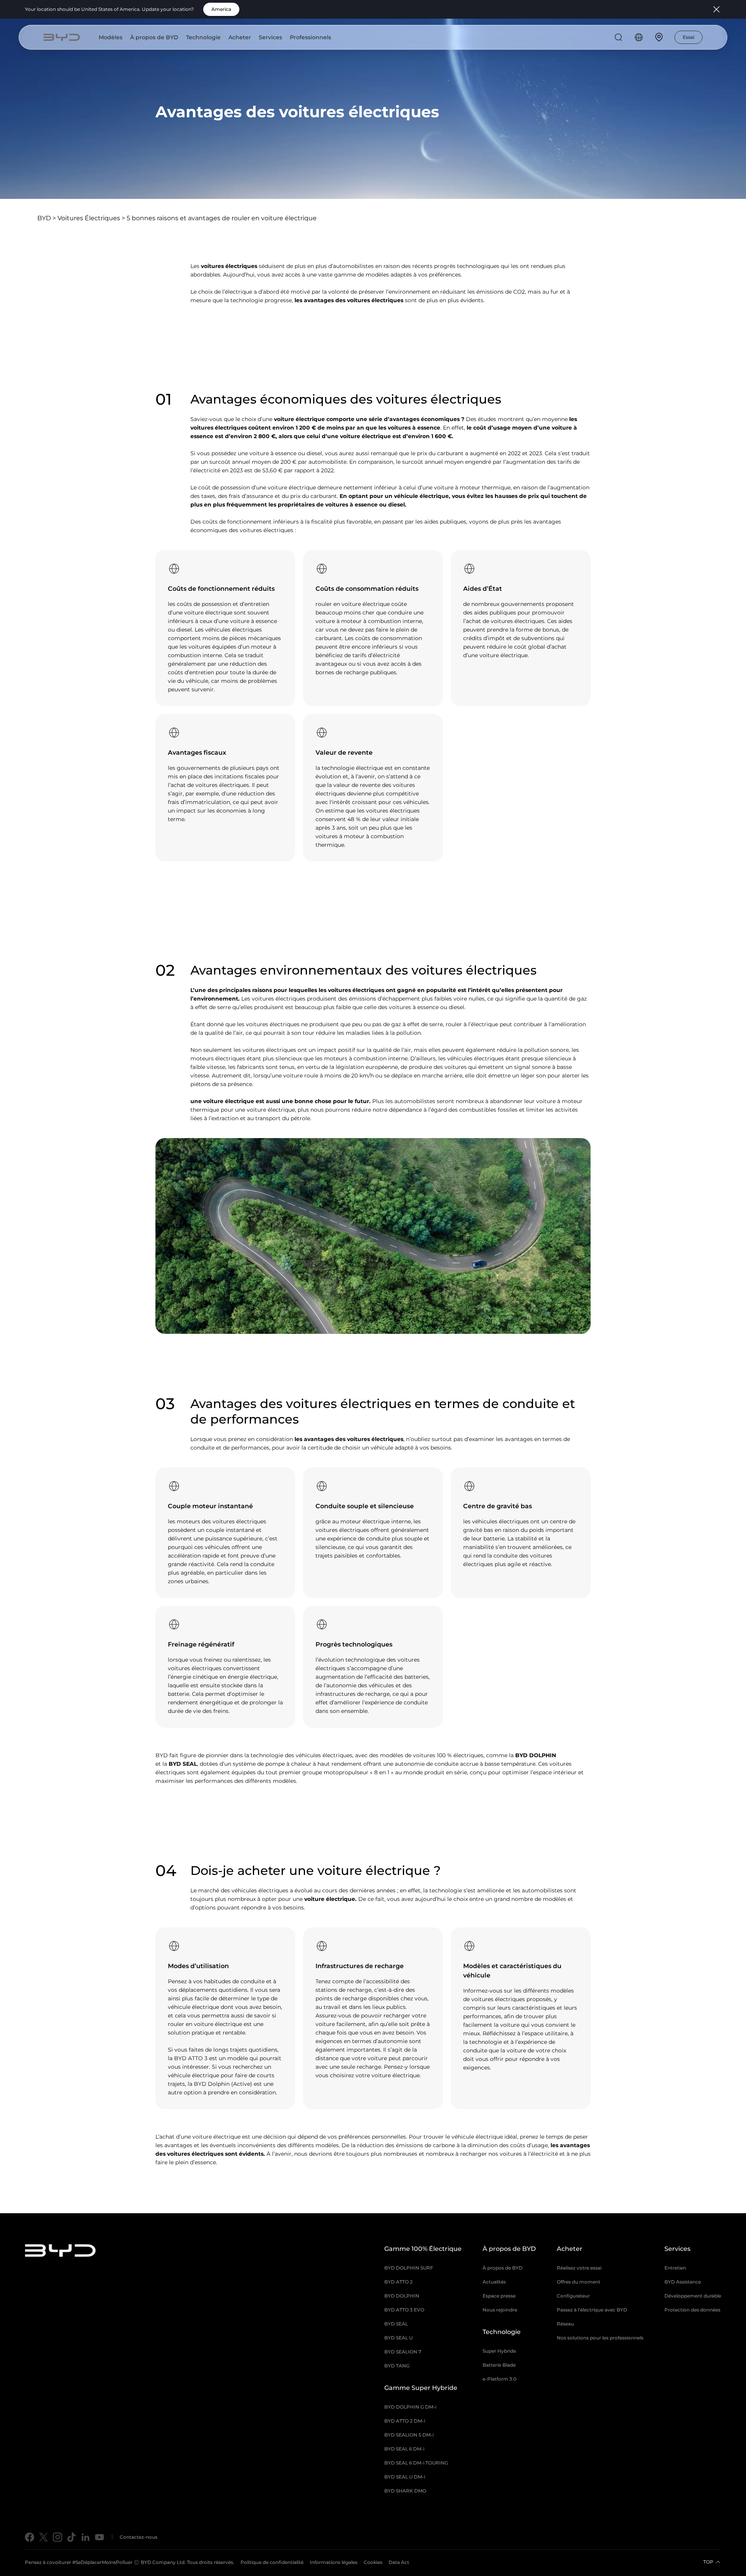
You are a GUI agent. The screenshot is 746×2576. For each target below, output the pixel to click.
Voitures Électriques (89, 218)
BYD (44, 218)
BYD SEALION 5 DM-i (409, 2435)
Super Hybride (499, 2351)
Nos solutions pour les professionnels (600, 2338)
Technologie (203, 37)
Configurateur (573, 2296)
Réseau (565, 2324)
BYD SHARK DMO (405, 2491)
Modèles (111, 37)
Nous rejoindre (500, 2310)
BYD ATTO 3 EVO (404, 2310)
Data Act (399, 2562)
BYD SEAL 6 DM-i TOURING (416, 2463)
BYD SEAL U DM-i (405, 2477)
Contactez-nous (139, 2537)
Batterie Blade (499, 2365)
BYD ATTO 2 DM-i (405, 2421)
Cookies (373, 2562)
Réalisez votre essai (579, 2268)
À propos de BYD (154, 37)
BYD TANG (397, 2366)
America (221, 9)
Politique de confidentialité (272, 2562)
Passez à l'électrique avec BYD (592, 2310)
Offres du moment (579, 2282)
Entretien (675, 2268)
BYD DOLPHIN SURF (409, 2268)
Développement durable (693, 2296)
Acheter (240, 37)
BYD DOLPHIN (536, 1755)
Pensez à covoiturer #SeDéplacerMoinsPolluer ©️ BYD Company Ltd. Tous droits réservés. (130, 2562)
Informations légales (334, 2562)
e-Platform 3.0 (499, 2379)
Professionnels (310, 37)
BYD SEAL (183, 1764)
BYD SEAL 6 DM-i (404, 2449)
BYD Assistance (683, 2282)
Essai (688, 37)
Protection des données (692, 2310)
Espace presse (499, 2296)
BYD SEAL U (398, 2338)
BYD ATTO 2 (398, 2282)
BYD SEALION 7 (403, 2352)
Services (270, 37)
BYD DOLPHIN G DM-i (410, 2407)
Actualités (494, 2282)
